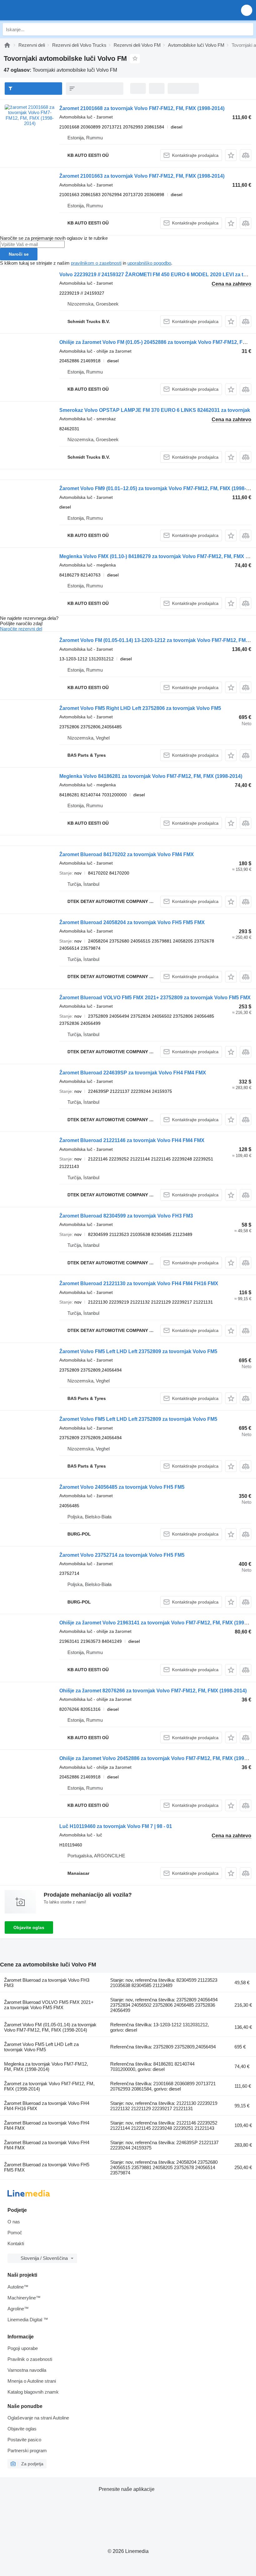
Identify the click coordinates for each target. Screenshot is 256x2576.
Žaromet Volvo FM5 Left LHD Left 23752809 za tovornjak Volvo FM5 (138, 1351)
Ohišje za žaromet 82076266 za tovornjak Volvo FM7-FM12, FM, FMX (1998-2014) (153, 1691)
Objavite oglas (29, 1927)
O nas (14, 2222)
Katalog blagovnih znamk (33, 2392)
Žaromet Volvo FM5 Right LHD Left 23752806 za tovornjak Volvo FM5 (140, 708)
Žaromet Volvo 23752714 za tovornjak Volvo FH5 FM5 (122, 1555)
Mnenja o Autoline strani (32, 2381)
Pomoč (15, 2233)
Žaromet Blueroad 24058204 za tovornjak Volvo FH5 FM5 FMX (132, 922)
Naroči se (19, 254)
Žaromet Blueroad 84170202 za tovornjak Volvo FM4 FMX (127, 854)
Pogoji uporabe (23, 2348)
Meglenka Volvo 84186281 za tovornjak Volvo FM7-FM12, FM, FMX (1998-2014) (151, 776)
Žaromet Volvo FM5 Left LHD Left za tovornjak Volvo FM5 (41, 2047)
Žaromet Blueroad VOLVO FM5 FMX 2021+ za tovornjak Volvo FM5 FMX (49, 2005)
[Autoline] (7, 45)
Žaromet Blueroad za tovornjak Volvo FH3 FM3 (47, 1983)
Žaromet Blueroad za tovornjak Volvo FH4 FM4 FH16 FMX (47, 2106)
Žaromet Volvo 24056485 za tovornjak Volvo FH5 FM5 (122, 1487)
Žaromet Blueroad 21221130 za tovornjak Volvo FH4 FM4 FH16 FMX (139, 1283)
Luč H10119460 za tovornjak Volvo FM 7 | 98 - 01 (116, 1826)
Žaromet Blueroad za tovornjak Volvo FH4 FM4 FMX (47, 2125)
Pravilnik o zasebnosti (30, 2359)
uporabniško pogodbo (149, 263)
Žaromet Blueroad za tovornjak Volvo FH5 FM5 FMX (47, 2167)
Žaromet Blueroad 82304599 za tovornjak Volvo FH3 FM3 (126, 1216)
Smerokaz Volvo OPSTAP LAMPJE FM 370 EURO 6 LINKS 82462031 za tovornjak (155, 410)
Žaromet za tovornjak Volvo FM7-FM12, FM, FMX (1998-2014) (49, 2086)
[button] (247, 10)
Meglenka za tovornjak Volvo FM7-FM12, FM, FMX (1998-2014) (46, 2067)
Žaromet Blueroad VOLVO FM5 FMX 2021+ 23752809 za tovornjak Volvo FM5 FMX (155, 998)
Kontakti (16, 2243)
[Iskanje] (247, 29)
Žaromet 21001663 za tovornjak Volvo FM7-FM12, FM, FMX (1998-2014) (142, 176)
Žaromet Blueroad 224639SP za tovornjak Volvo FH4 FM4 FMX (133, 1073)
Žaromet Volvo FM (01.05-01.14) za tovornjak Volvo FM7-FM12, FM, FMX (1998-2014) (50, 2027)
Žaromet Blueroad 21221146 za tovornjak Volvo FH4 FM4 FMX (132, 1140)
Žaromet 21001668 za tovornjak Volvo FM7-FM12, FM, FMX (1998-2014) (142, 108)
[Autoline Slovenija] (40, 10)
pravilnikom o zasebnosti (96, 263)
